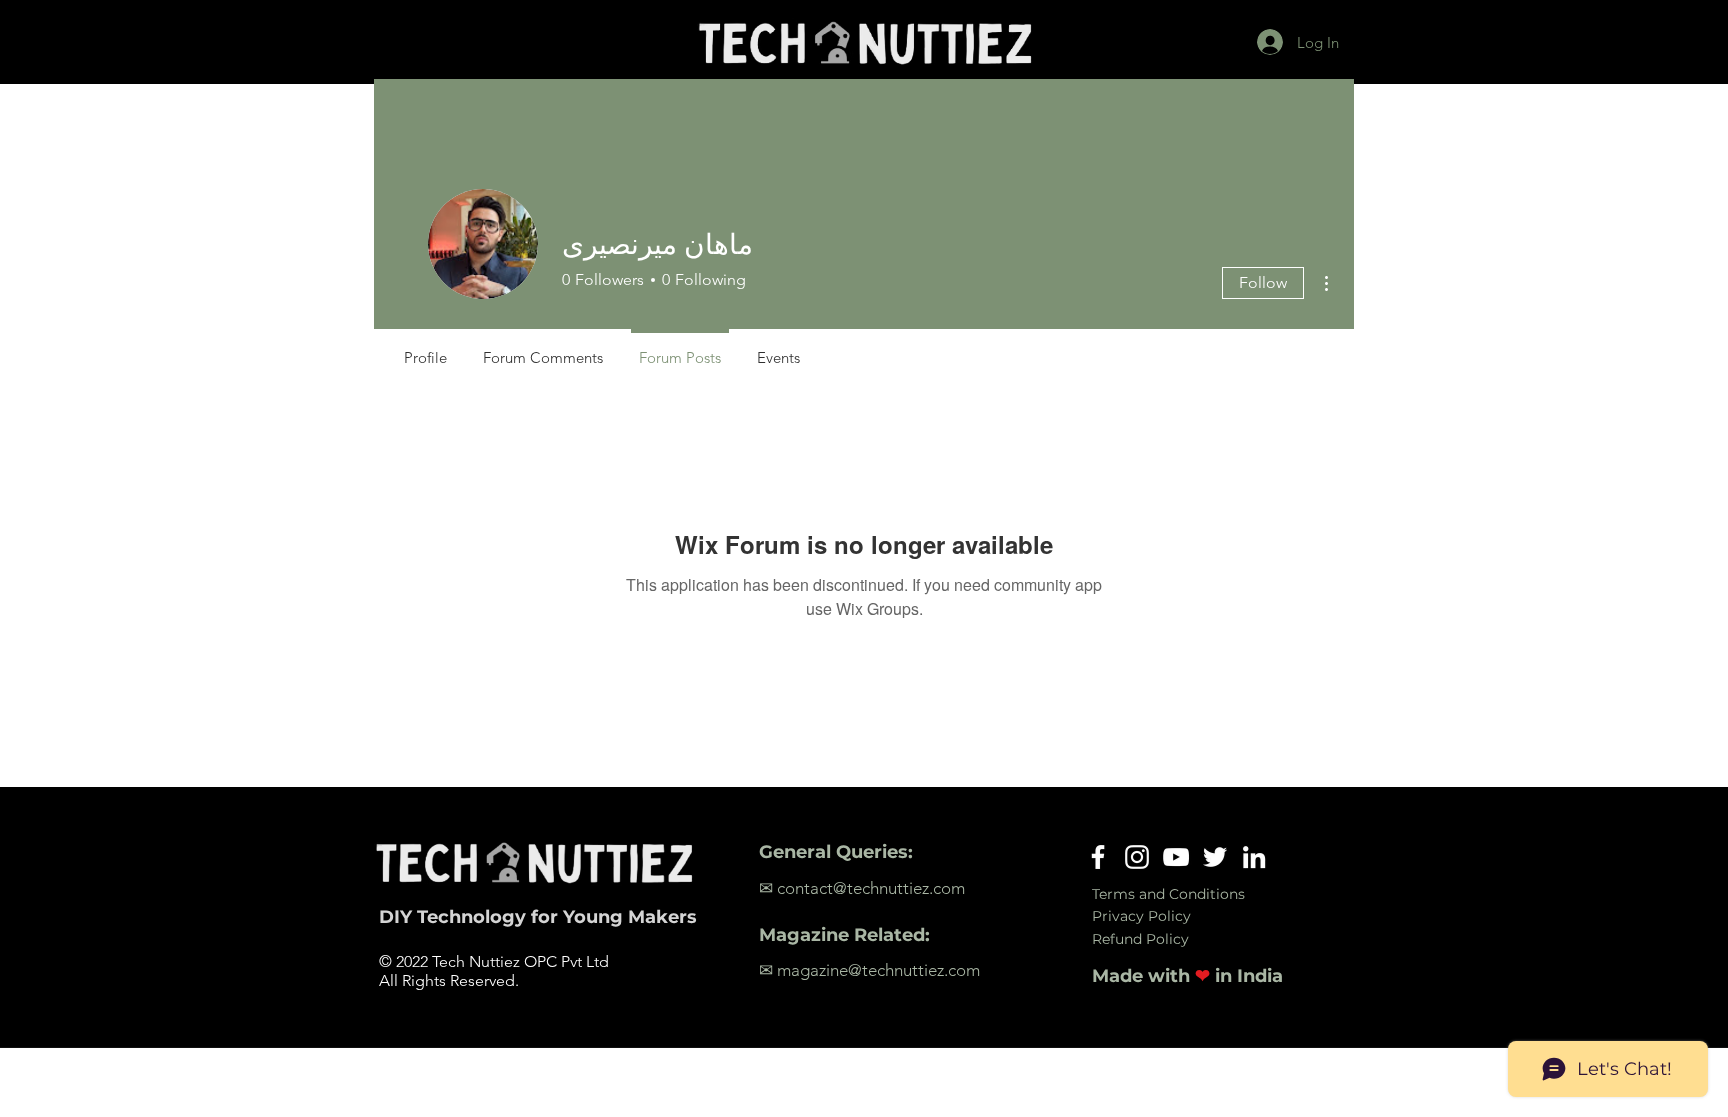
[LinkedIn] (1254, 857)
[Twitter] (1215, 857)
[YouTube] (1176, 857)
